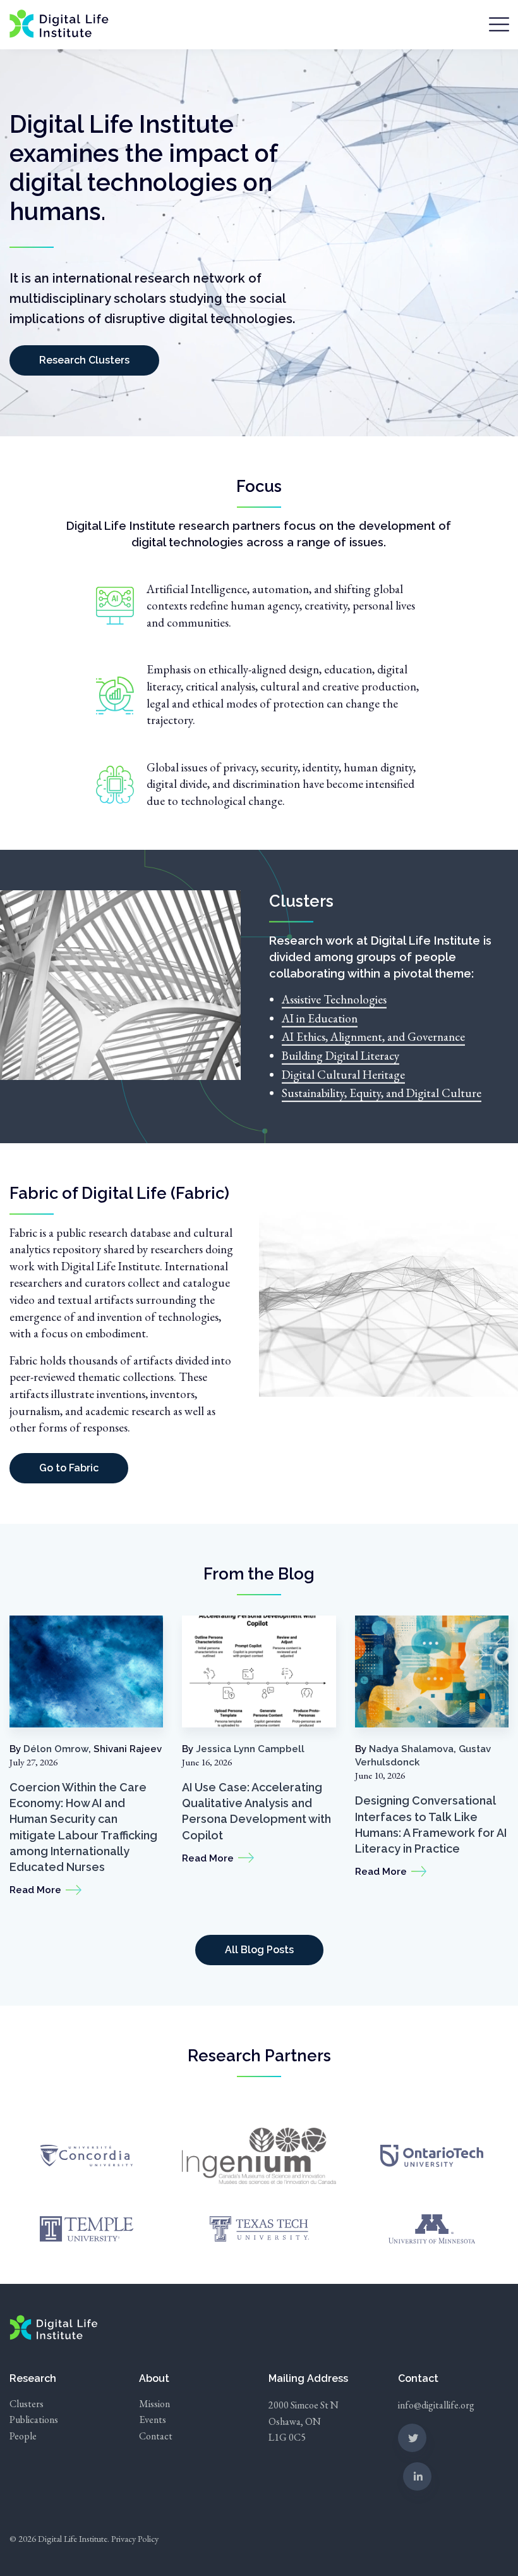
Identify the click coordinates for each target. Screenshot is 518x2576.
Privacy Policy (135, 2538)
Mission (154, 2404)
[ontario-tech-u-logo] (431, 2154)
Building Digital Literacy (340, 1056)
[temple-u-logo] (87, 2227)
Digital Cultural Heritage (343, 1074)
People (23, 2436)
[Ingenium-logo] (259, 2154)
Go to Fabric (69, 1468)
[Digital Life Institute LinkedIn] (417, 2476)
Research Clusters (84, 360)
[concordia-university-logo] (87, 2154)
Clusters (27, 2404)
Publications (34, 2420)
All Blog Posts (259, 1950)
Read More (35, 1890)
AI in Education (320, 1018)
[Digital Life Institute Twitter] (412, 2438)
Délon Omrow (56, 1749)
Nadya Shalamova (411, 1749)
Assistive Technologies (334, 999)
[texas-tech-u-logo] (259, 2227)
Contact (156, 2436)
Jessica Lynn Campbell (250, 1749)
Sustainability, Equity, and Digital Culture (382, 1093)
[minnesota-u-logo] (432, 2227)
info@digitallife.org (436, 2405)
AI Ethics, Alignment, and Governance (373, 1037)
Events (153, 2420)
